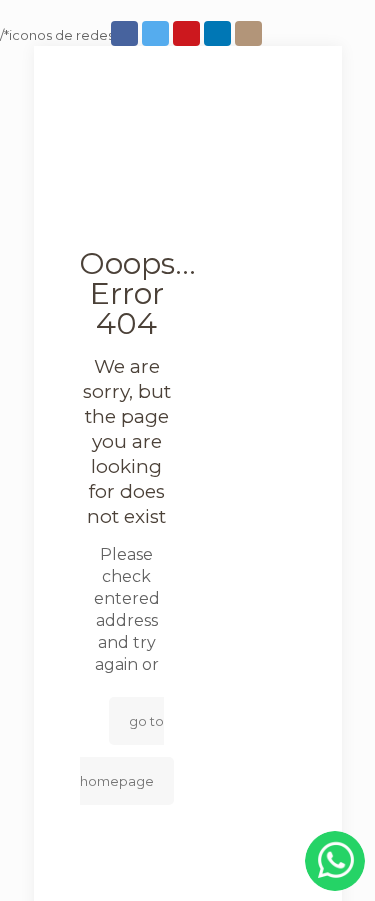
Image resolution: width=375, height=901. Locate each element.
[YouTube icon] (188, 33)
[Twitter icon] (157, 33)
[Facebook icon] (126, 33)
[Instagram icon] (250, 33)
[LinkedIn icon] (219, 33)
